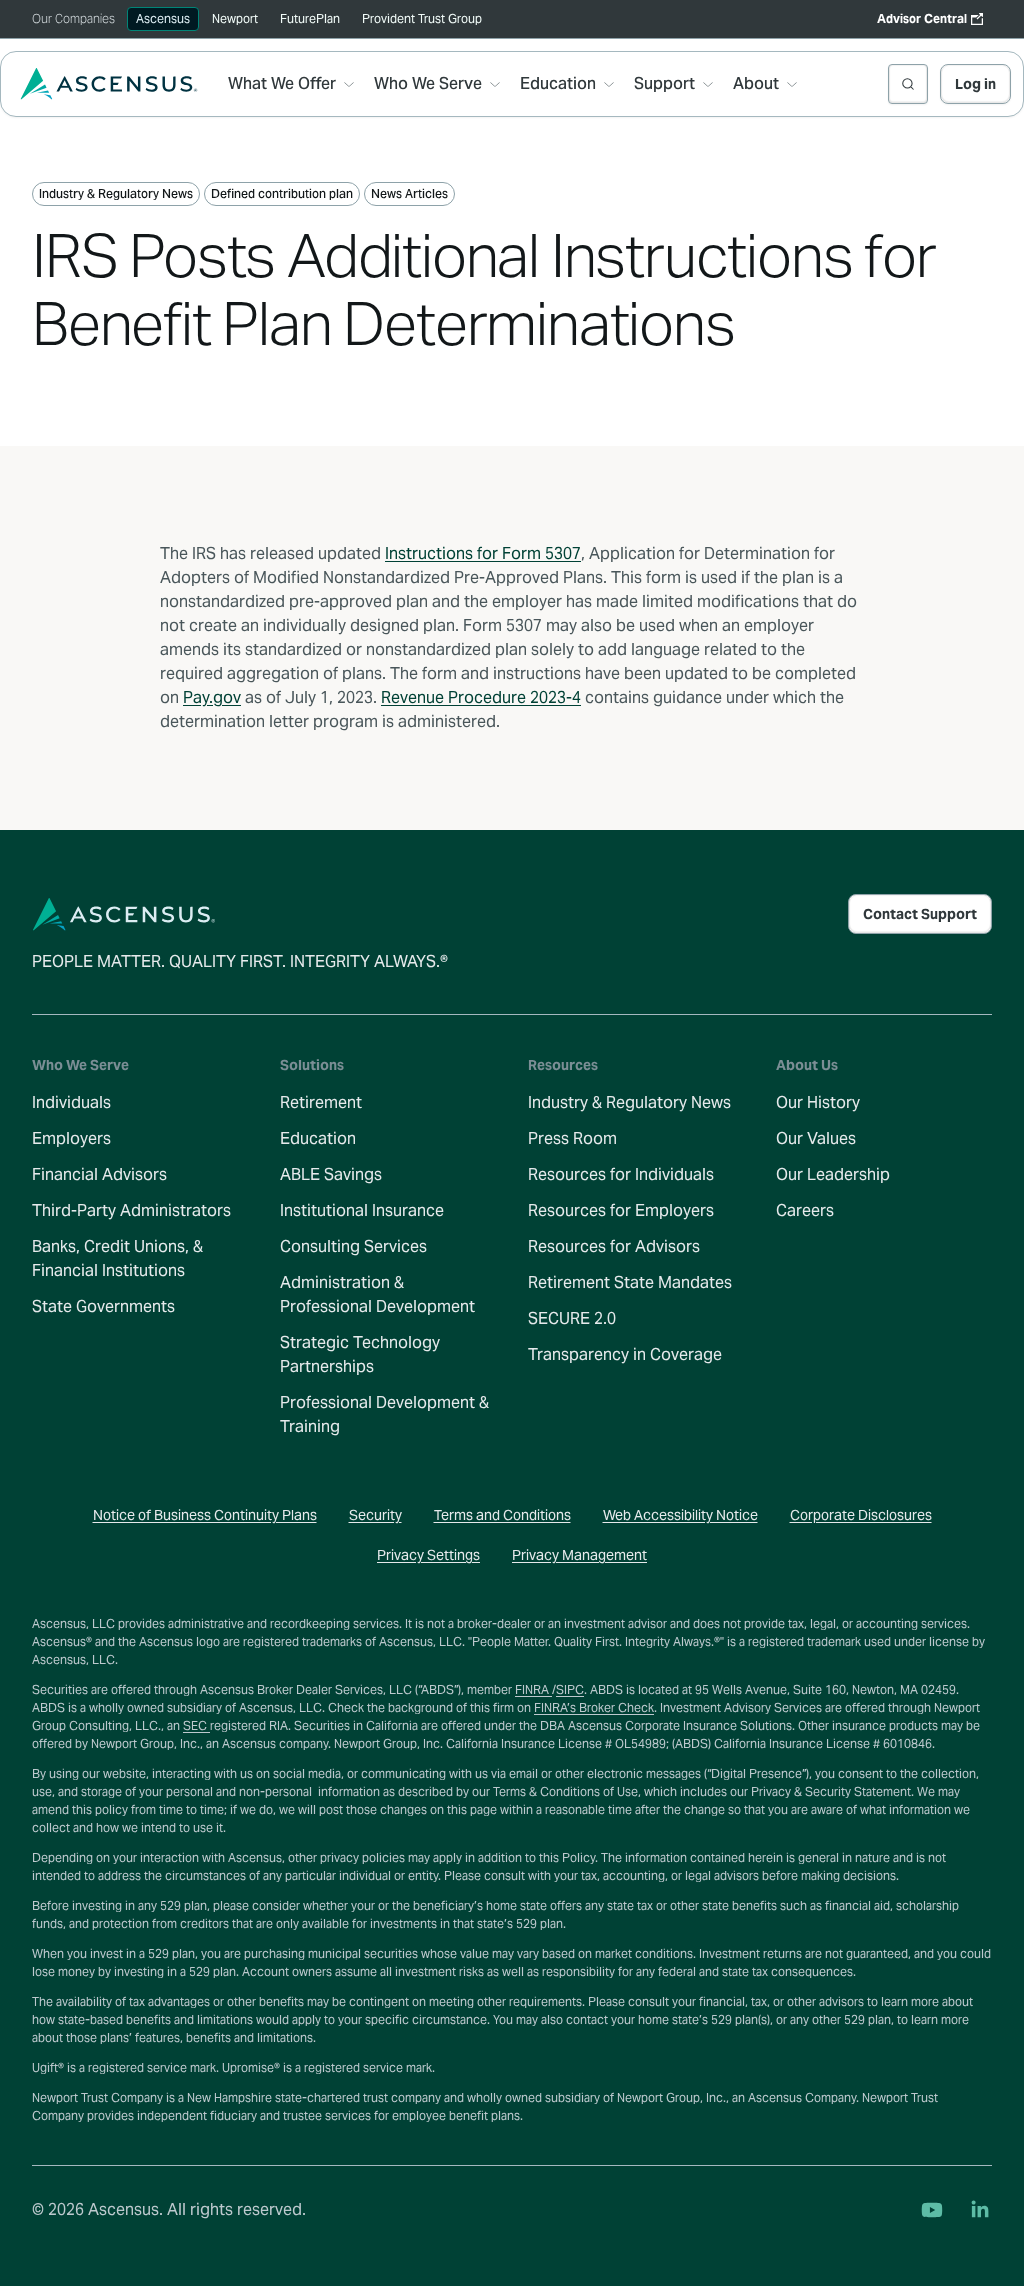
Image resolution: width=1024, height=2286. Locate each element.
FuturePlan (310, 18)
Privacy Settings (428, 1555)
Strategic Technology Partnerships (360, 1354)
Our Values (816, 1138)
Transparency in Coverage (625, 1354)
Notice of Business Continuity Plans (205, 1515)
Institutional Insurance (362, 1210)
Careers (805, 1210)
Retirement (321, 1102)
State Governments (103, 1306)
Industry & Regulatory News (629, 1102)
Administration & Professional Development (377, 1294)
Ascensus (163, 18)
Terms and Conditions (502, 1515)
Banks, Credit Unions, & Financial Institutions (117, 1258)
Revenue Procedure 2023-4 (481, 697)
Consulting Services (353, 1246)
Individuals (71, 1102)
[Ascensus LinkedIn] (980, 2210)
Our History (818, 1102)
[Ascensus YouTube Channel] (932, 2210)
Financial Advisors (99, 1174)
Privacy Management (579, 1555)
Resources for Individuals (621, 1174)
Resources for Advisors (614, 1246)
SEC (196, 1725)
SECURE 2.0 (572, 1318)
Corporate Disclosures (861, 1515)
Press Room (572, 1138)
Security (375, 1515)
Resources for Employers (621, 1210)
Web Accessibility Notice (680, 1515)
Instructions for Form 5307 (483, 553)
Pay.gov (212, 697)
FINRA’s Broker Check (594, 1707)
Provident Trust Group (422, 18)
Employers (71, 1138)
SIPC (570, 1689)
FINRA (533, 1689)
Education (318, 1138)
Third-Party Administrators (131, 1210)
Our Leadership (833, 1174)
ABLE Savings (331, 1174)
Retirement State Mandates (630, 1282)
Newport (235, 18)
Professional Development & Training (384, 1414)
